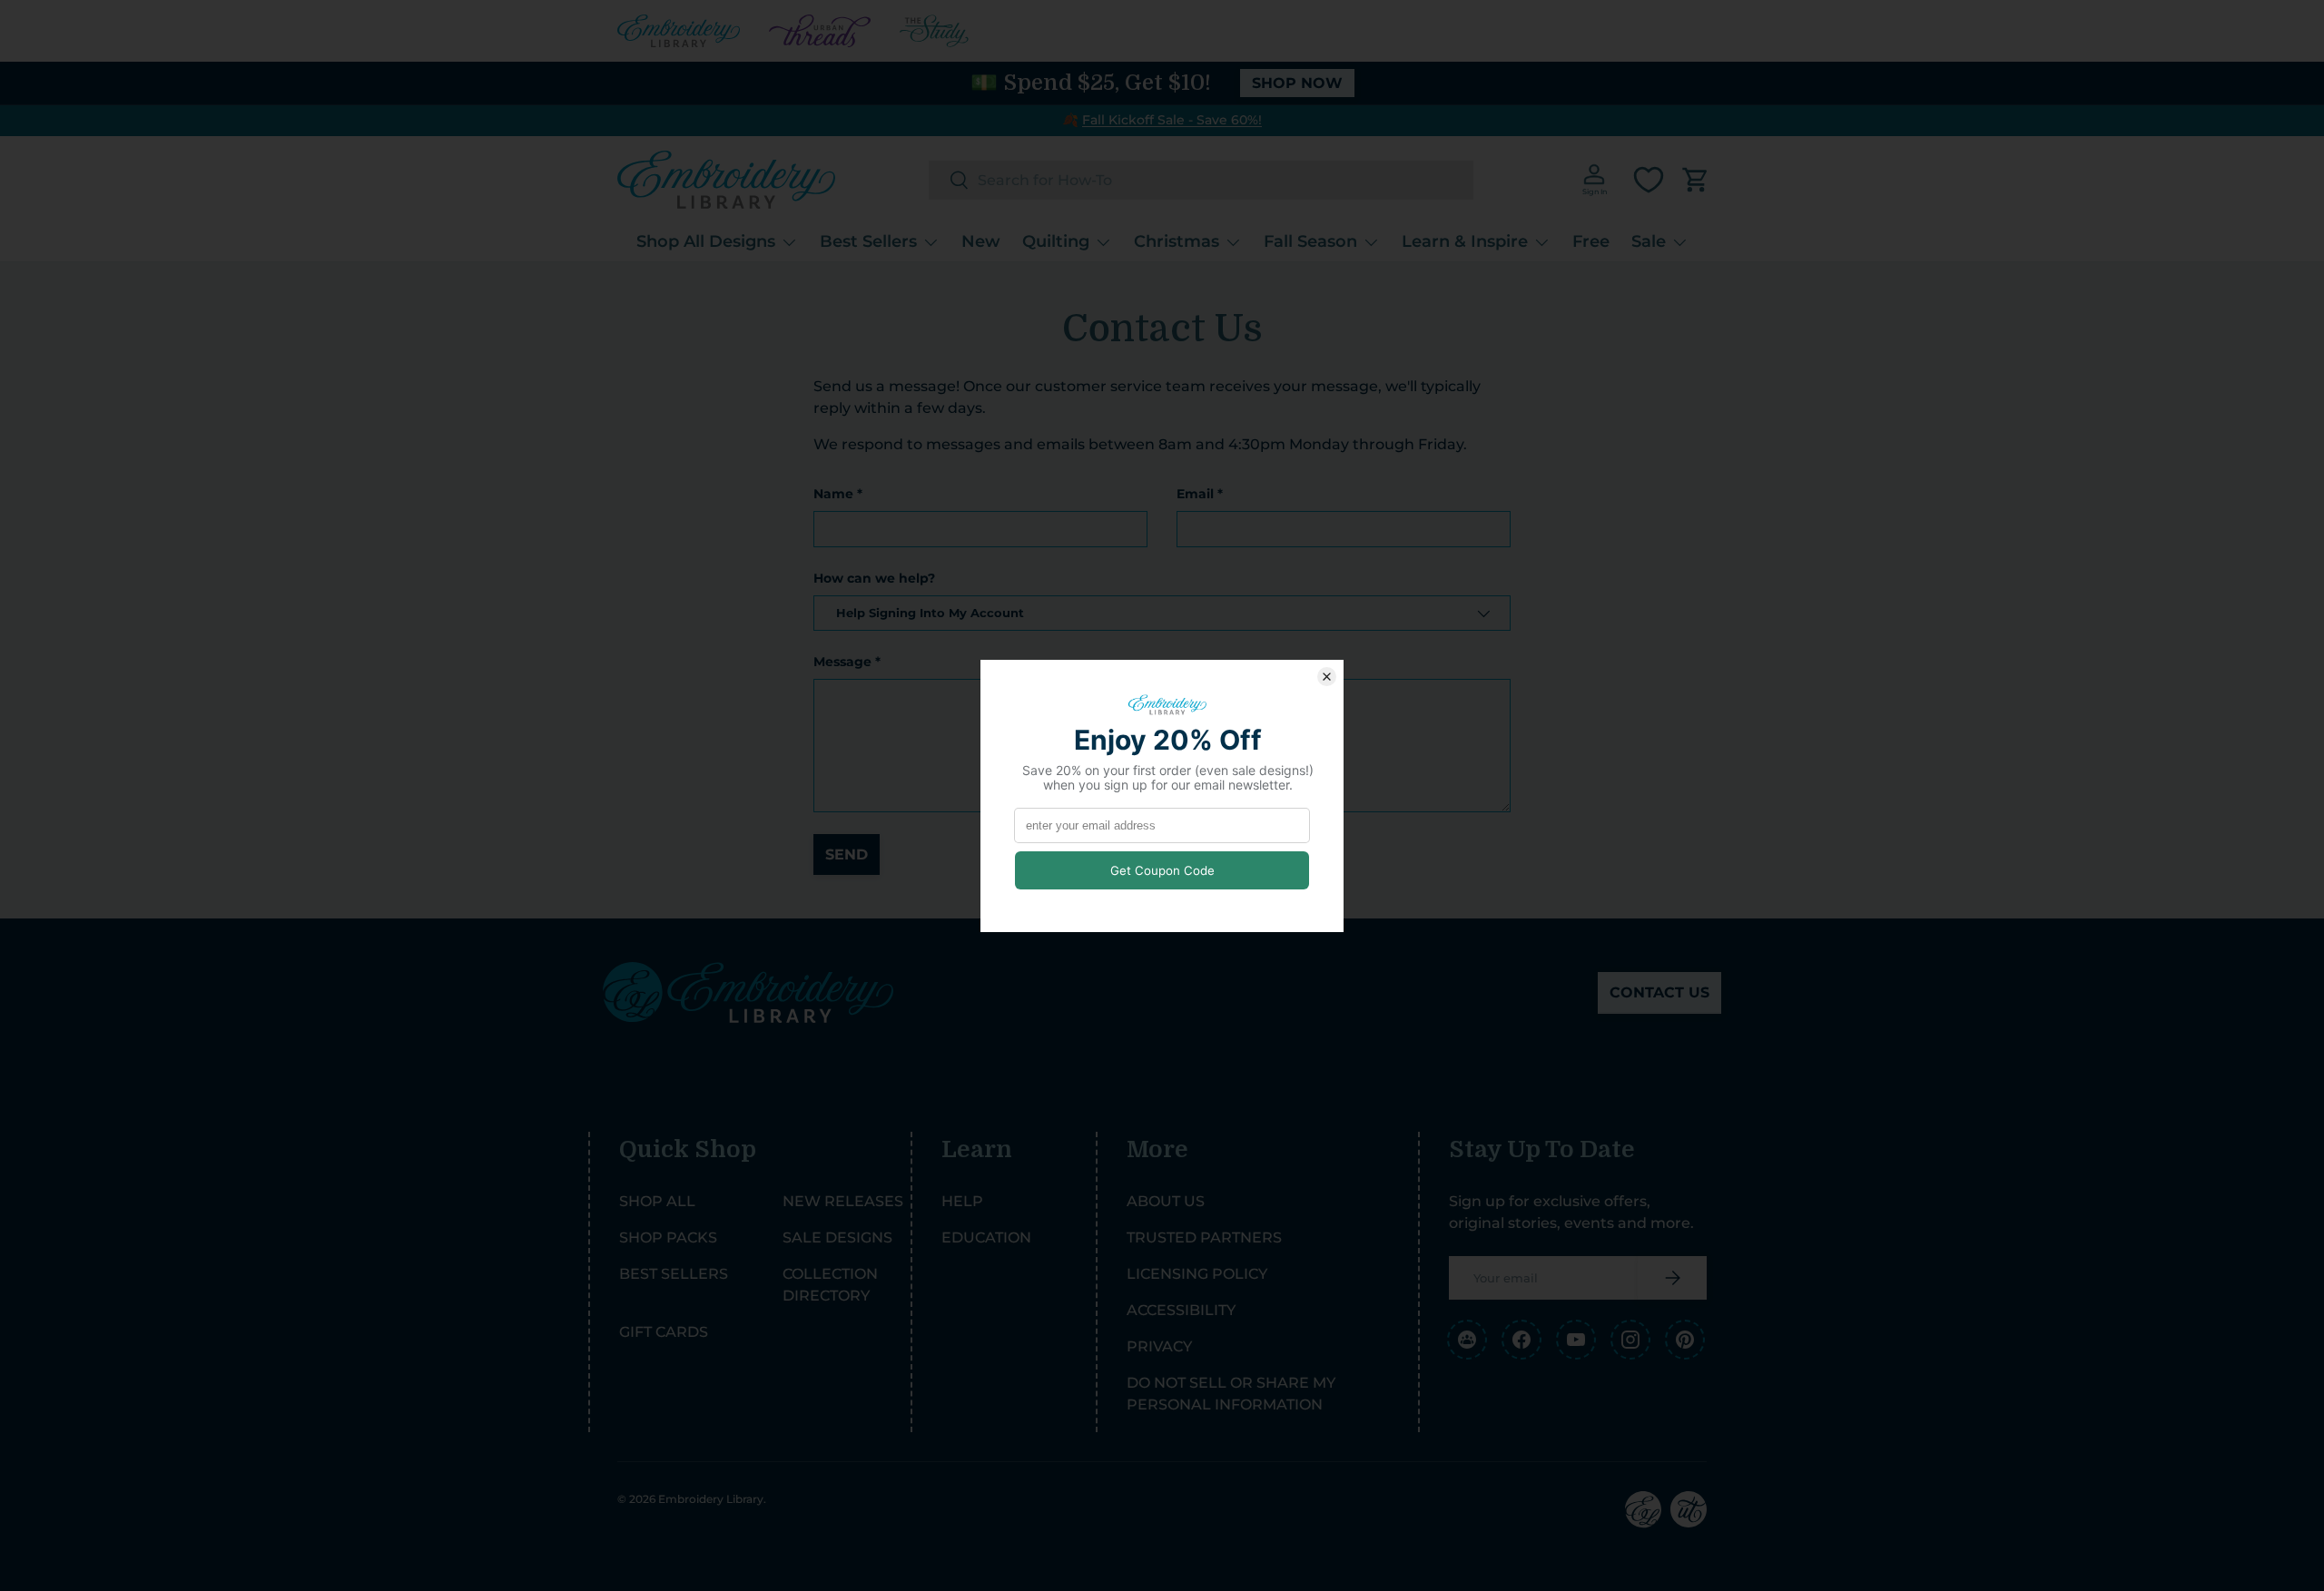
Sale (1649, 241)
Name (833, 494)
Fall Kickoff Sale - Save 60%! (1172, 120)
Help (962, 1201)
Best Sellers (868, 241)
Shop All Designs (706, 241)
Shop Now (1297, 83)
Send (847, 854)
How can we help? (874, 578)
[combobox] (1201, 180)
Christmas (1177, 241)
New (981, 241)
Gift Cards (664, 1332)
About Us (1166, 1201)
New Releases (843, 1201)
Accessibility (1181, 1310)
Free (1591, 241)
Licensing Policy (1197, 1274)
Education (986, 1237)
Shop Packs (668, 1237)
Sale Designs (837, 1237)
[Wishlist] (1649, 180)
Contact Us (1659, 992)
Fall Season (1310, 241)
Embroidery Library (711, 1499)
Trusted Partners (1204, 1237)
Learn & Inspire (1465, 241)
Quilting (1056, 241)
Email (1195, 494)
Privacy (1159, 1346)
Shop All (657, 1201)
